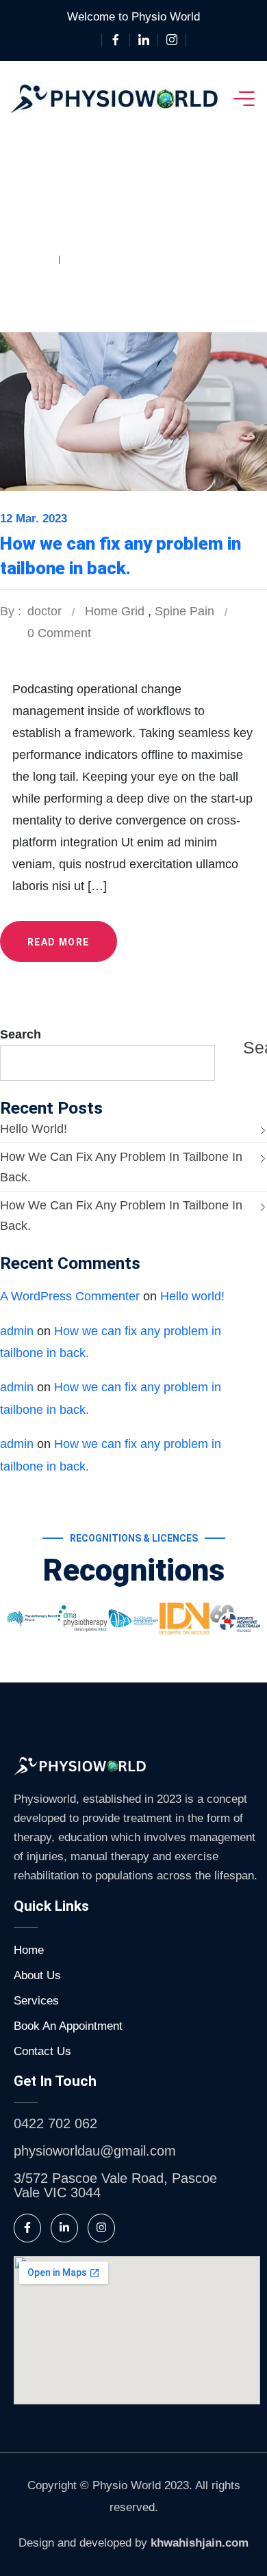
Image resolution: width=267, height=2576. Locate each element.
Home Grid (115, 611)
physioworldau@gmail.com (95, 2151)
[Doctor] (115, 98)
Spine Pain (99, 259)
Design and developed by (133, 2543)
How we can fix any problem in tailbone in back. (121, 1167)
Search (21, 1034)
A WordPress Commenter (70, 1296)
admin (17, 1331)
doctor (44, 611)
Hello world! (34, 1129)
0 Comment (59, 633)
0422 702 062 (55, 2123)
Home (31, 259)
